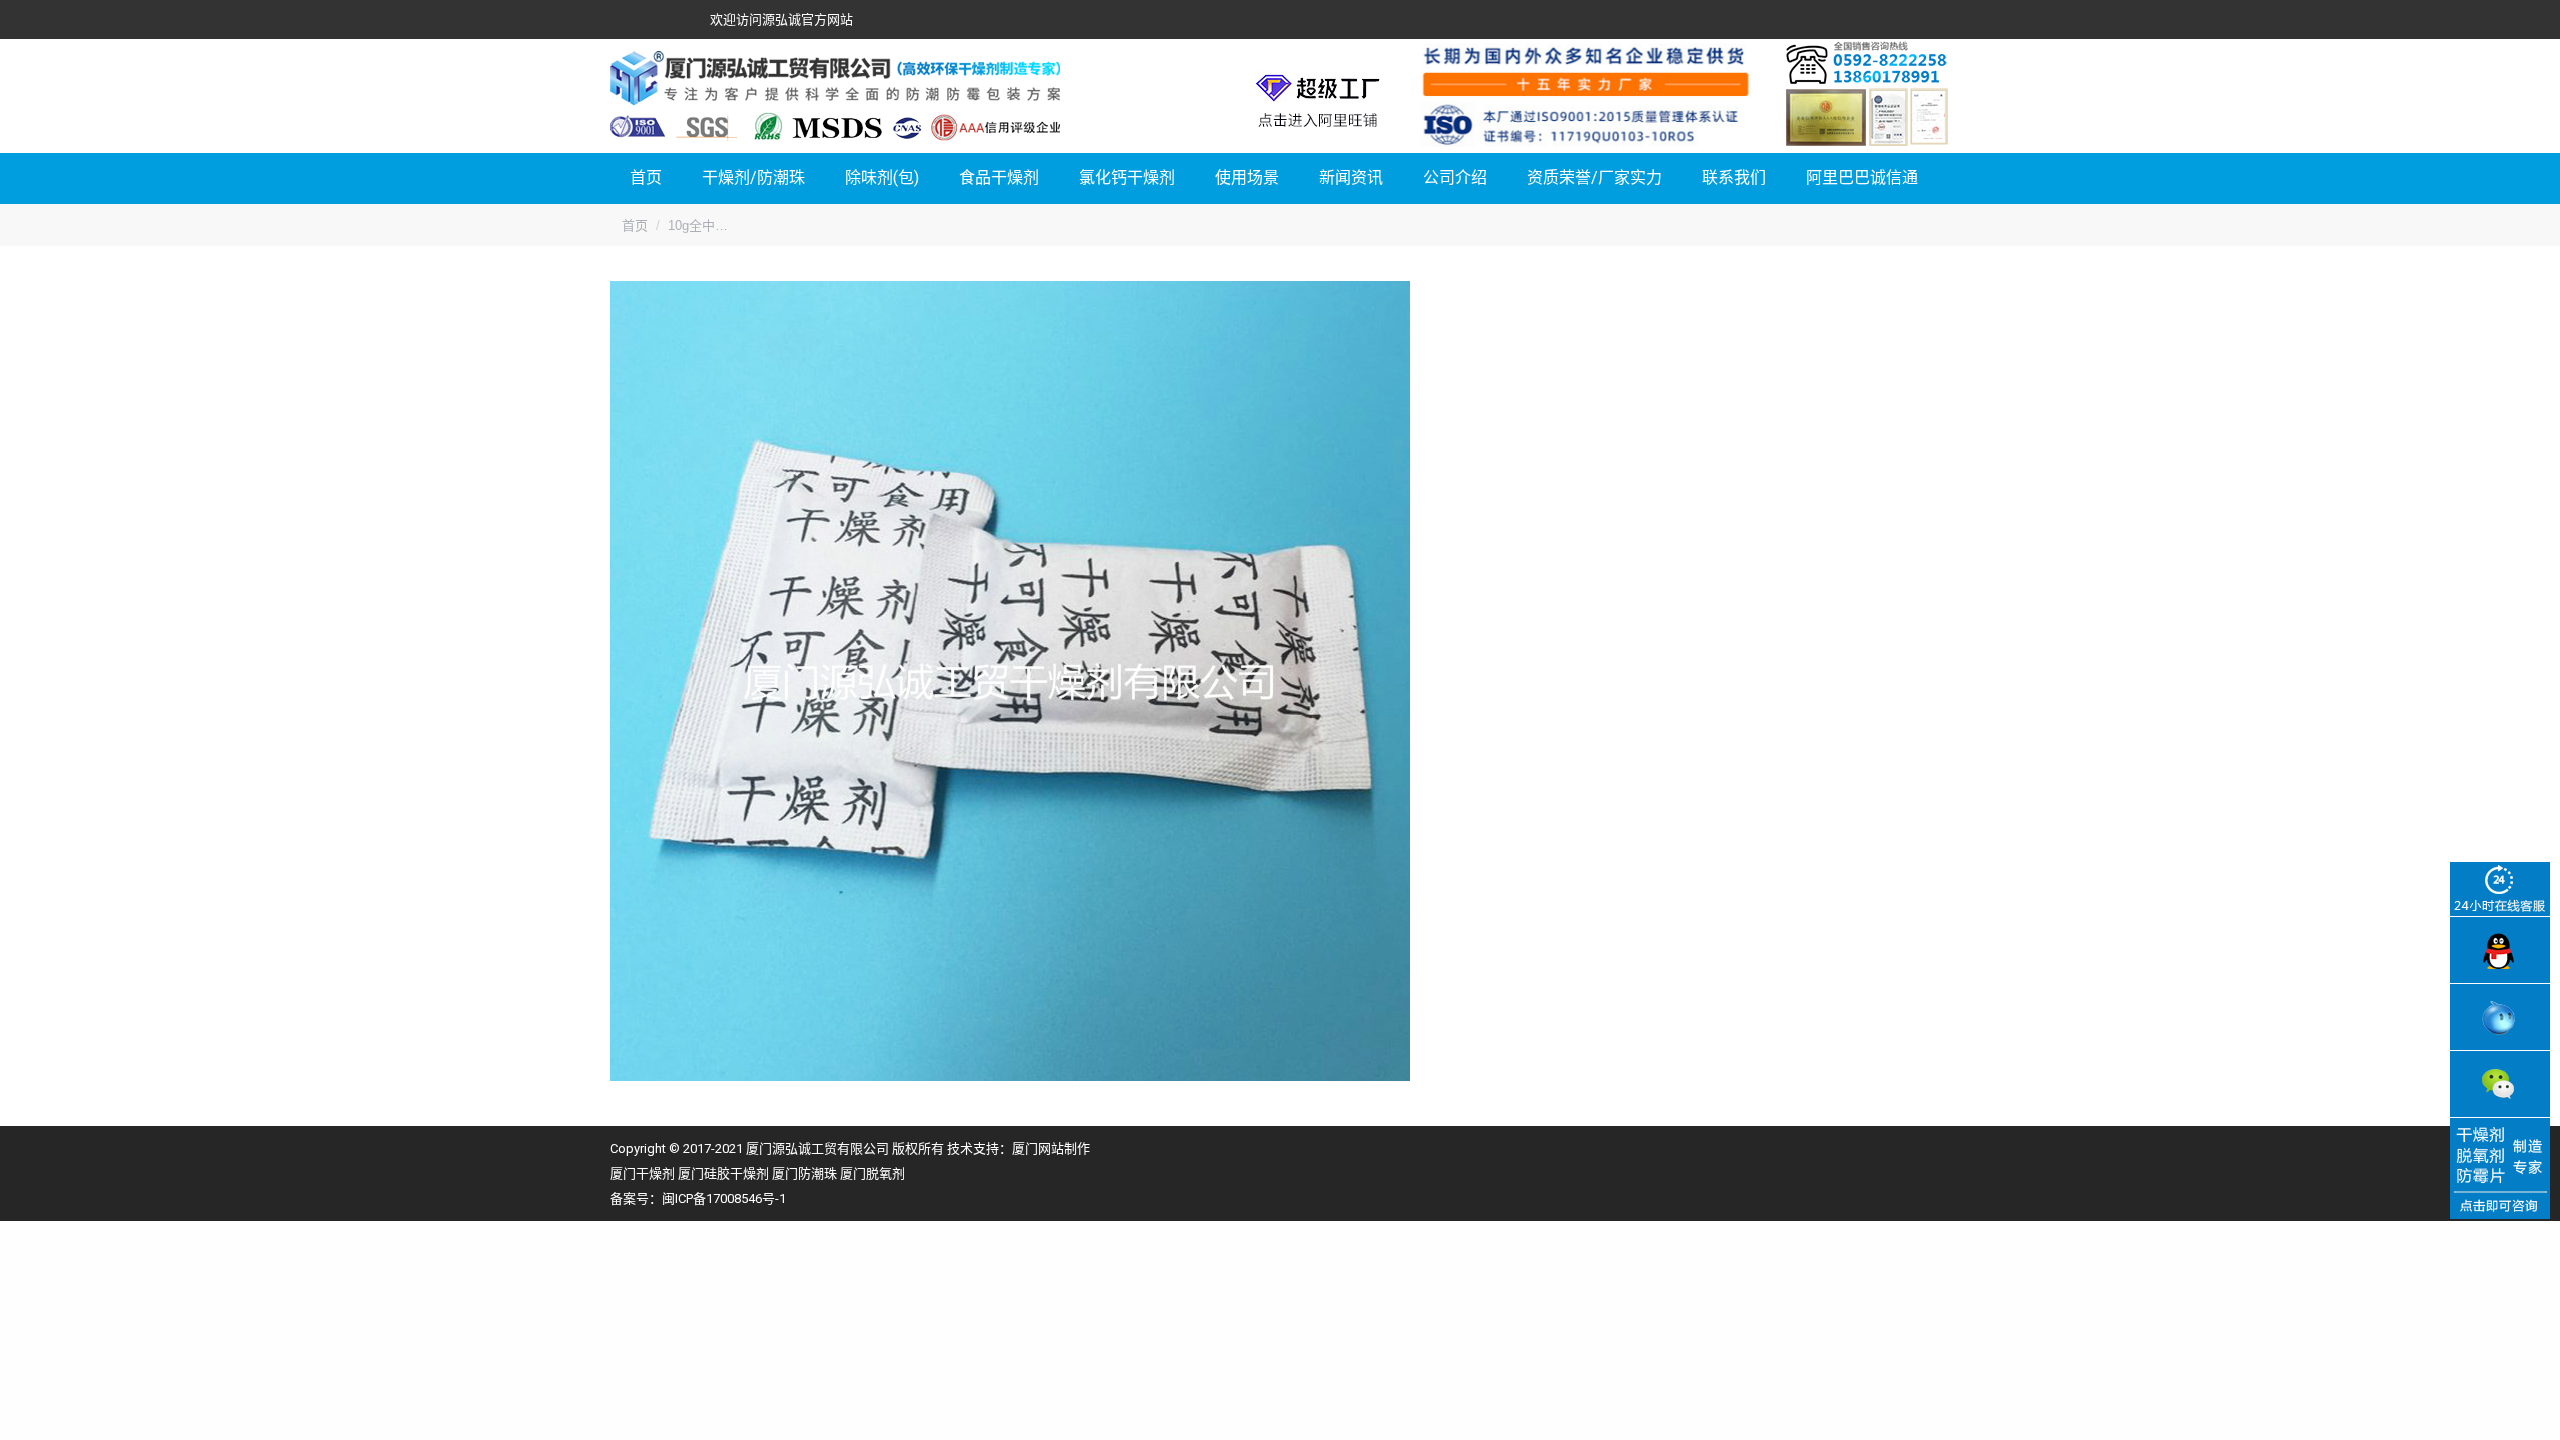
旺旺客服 (2500, 1017)
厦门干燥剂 (642, 1173)
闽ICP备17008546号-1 (724, 1198)
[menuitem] (646, 178)
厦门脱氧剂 (872, 1173)
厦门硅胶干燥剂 (723, 1173)
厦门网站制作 (1051, 1148)
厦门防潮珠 (804, 1173)
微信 (2500, 1084)
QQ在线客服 (2500, 950)
